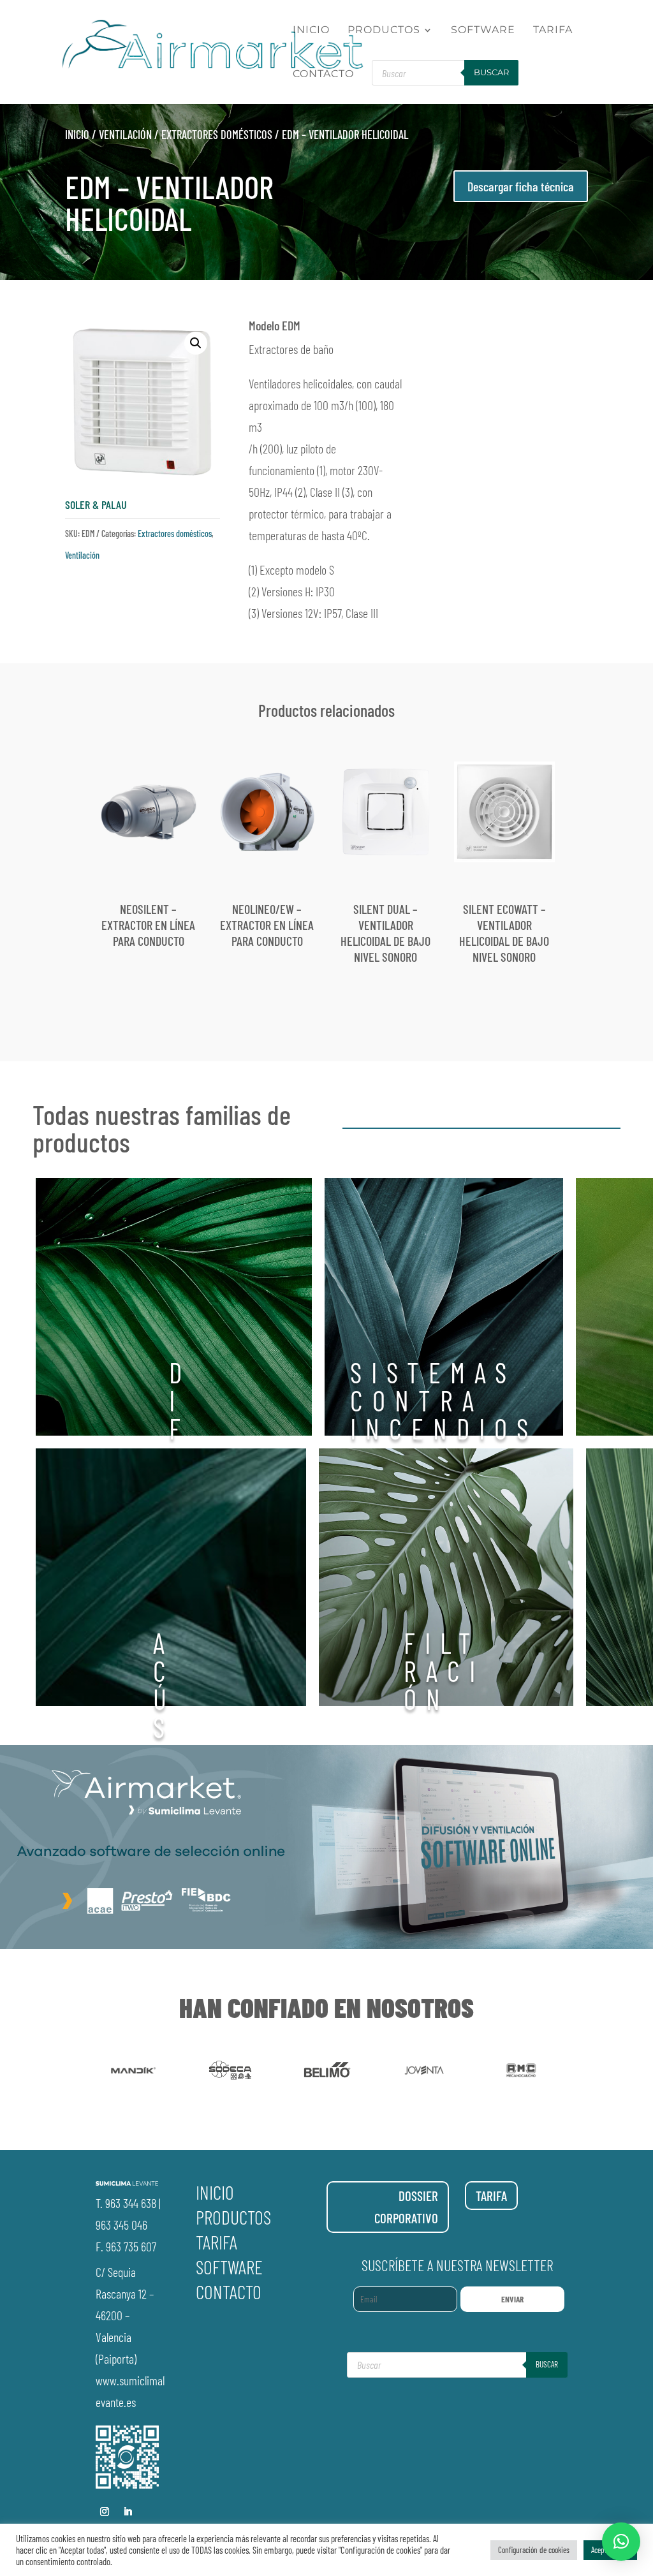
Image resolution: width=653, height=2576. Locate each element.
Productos (384, 31)
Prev (88, 2073)
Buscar (491, 72)
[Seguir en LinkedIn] (128, 2512)
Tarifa (553, 31)
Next (565, 2073)
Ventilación (125, 135)
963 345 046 (121, 2225)
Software (483, 31)
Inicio (311, 31)
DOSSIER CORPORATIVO (406, 2207)
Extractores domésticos (217, 135)
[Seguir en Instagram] (105, 2512)
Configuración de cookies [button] (534, 2550)
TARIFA (491, 2196)
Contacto (323, 75)
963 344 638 (131, 2203)
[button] (196, 343)
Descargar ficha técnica (521, 186)
